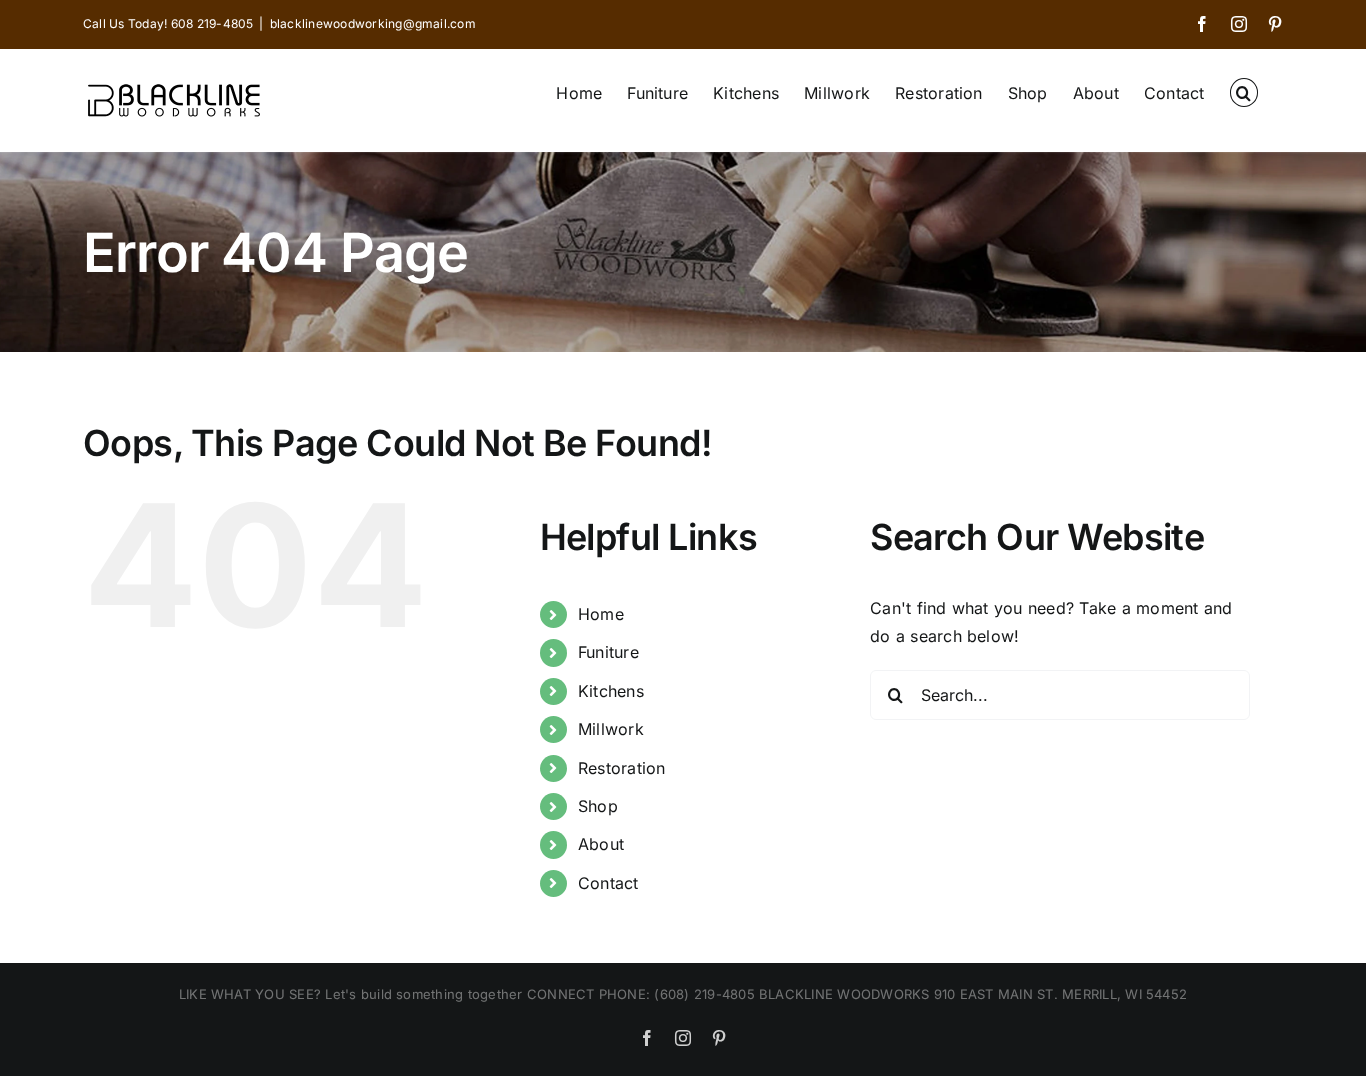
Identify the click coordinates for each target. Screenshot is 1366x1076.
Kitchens (611, 691)
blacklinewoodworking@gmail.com (373, 23)
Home (601, 614)
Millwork (611, 729)
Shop (598, 806)
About (601, 844)
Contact (608, 883)
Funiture (608, 652)
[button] (1244, 91)
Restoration (622, 768)
